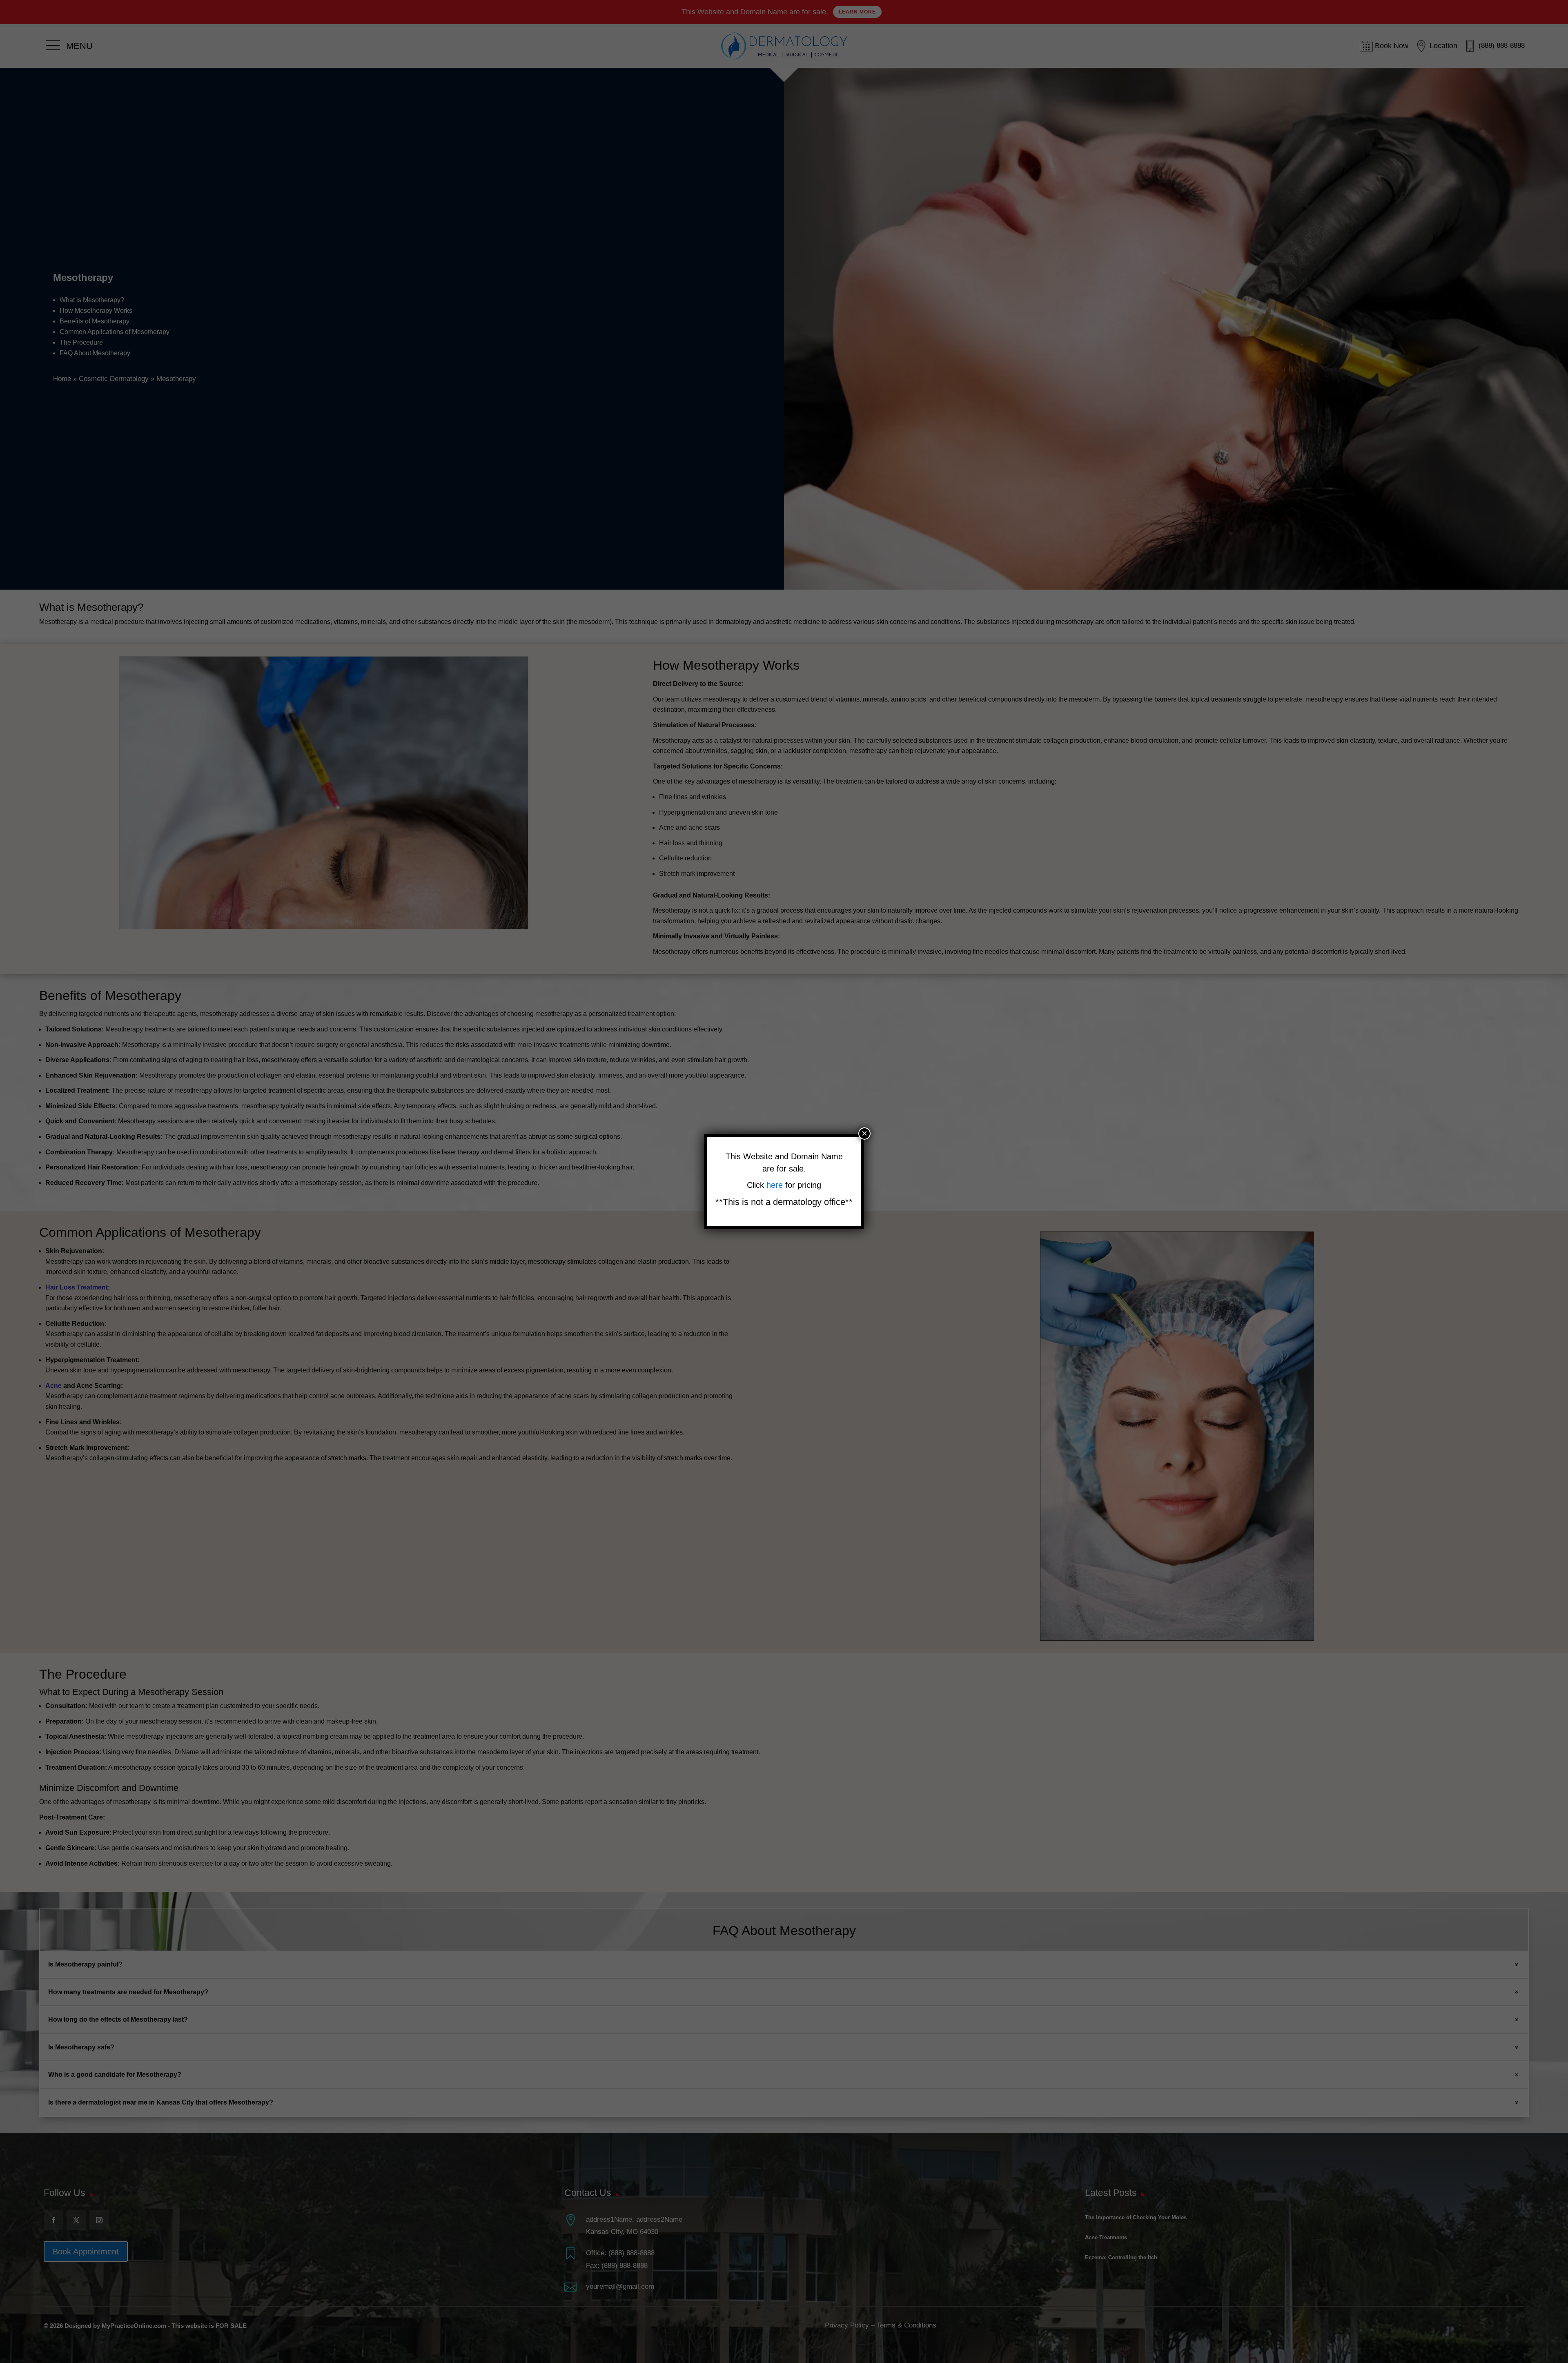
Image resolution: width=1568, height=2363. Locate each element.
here (776, 1185)
